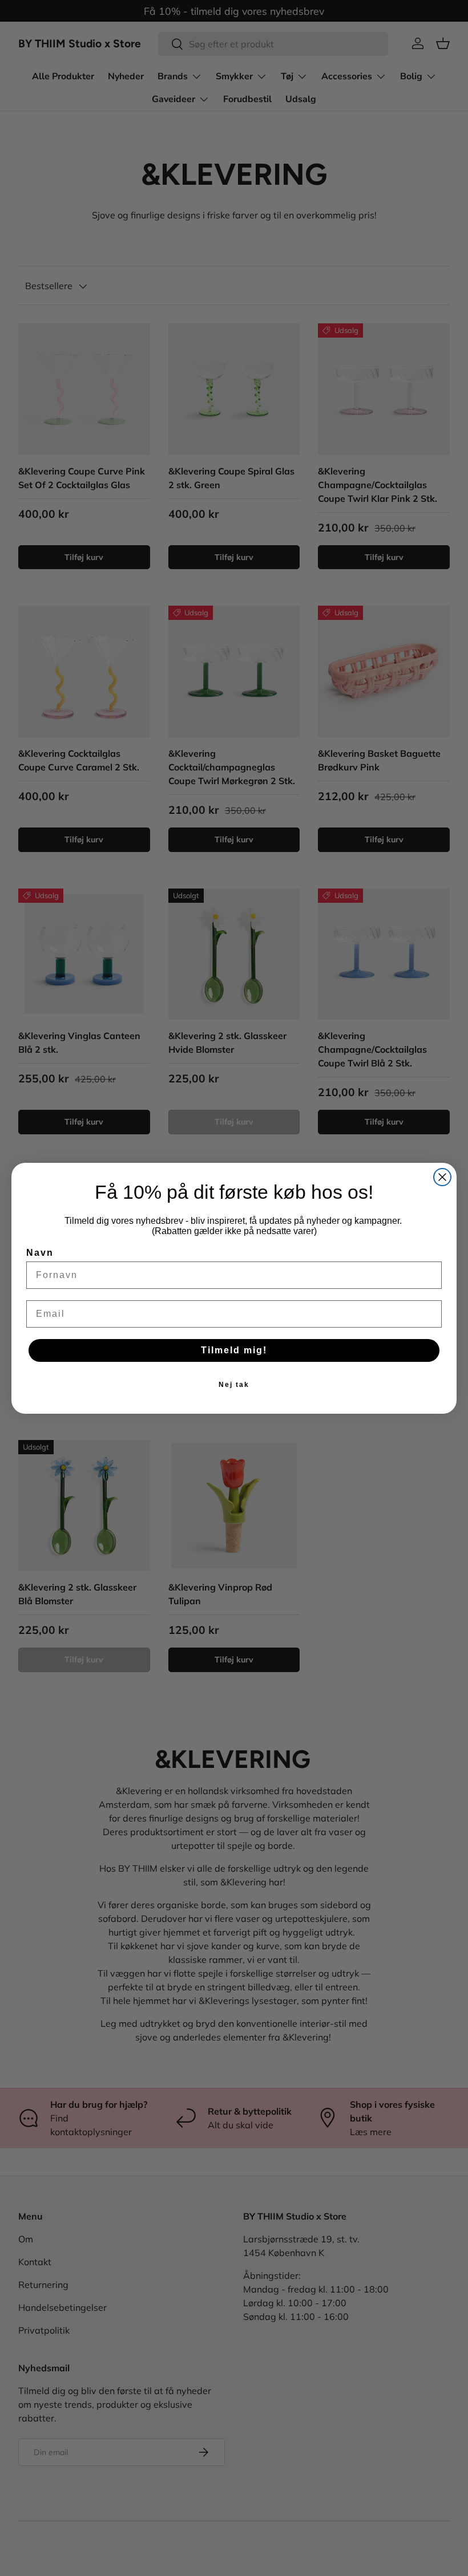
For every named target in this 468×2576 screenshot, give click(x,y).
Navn (40, 1253)
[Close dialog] (442, 1177)
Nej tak (234, 1385)
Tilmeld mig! (234, 1350)
